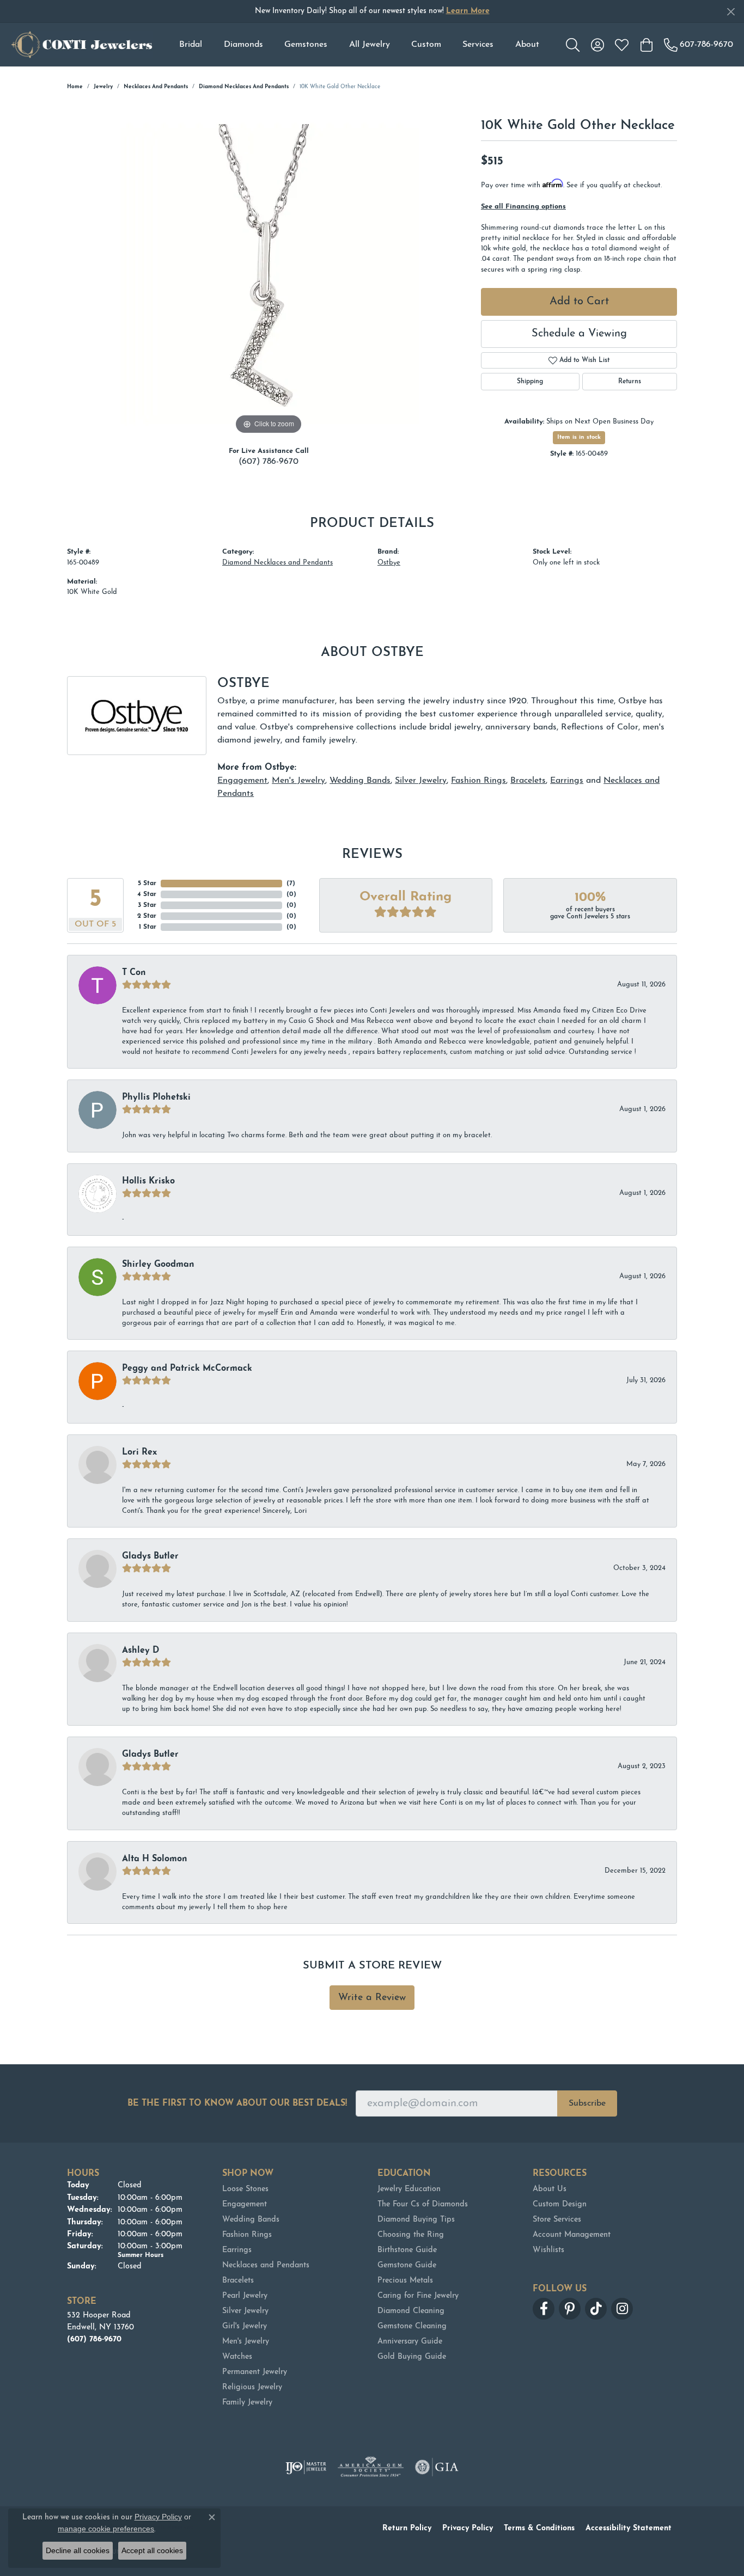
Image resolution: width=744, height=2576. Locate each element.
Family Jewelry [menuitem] (247, 2403)
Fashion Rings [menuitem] (247, 2235)
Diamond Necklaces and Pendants (244, 87)
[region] (269, 274)
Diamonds (243, 45)
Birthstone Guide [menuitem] (407, 2250)
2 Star (147, 916)
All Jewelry (370, 45)
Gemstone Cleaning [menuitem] (412, 2326)
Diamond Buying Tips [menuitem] (416, 2220)
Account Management (572, 2235)
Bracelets (528, 781)
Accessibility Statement (629, 2528)
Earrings (567, 781)
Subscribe (587, 2103)
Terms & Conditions (539, 2528)
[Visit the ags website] (371, 2467)
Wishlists (548, 2250)
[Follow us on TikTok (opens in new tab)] (596, 2309)
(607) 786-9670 (269, 462)
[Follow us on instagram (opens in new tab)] (622, 2309)
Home (75, 87)
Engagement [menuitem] (245, 2204)
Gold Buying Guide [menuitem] (412, 2357)
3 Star (147, 905)
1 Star (148, 927)
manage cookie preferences (106, 2529)
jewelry (103, 87)
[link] (699, 45)
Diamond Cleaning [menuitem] (411, 2311)
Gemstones (306, 45)
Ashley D (141, 1651)
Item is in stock (579, 437)
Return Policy (407, 2528)
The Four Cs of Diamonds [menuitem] (423, 2204)
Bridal (191, 45)
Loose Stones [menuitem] (245, 2189)
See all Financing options (523, 207)
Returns (630, 382)
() (291, 884)
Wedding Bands (360, 781)
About (527, 45)
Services (478, 45)
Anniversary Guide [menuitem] (410, 2342)
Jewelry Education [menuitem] (409, 2189)
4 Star (147, 894)
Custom (426, 45)
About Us (550, 2189)
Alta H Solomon (155, 1859)
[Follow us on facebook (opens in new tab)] (544, 2309)
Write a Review (372, 1998)
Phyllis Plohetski (156, 1097)
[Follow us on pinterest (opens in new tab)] (570, 2309)
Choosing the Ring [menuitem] (411, 2235)
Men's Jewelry (298, 781)
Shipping (530, 382)
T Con (134, 973)
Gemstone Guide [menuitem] (407, 2265)
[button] (573, 45)
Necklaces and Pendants (156, 87)
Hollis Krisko (148, 1181)
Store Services (557, 2220)
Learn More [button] (468, 11)
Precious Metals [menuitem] (405, 2281)
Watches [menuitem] (237, 2357)
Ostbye (389, 563)
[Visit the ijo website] (306, 2467)
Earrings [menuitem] (237, 2250)
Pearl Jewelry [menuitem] (245, 2296)
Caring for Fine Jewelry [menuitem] (418, 2296)
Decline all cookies (78, 2550)
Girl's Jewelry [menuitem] (245, 2326)
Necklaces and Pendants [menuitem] (266, 2265)
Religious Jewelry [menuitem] (252, 2387)
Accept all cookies (152, 2550)
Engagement (242, 781)
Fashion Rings (478, 781)
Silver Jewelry (421, 781)
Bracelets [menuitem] (238, 2281)
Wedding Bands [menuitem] (251, 2220)
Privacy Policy (468, 2528)
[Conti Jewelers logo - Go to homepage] (82, 45)
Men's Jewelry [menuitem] (246, 2342)
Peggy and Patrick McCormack (187, 1369)
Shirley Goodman (158, 1265)
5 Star (147, 884)
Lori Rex (139, 1452)
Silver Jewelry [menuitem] (245, 2311)
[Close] (731, 12)
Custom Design (560, 2204)
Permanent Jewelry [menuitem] (255, 2372)
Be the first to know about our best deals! (237, 2103)
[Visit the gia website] (437, 2467)
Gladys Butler (150, 1556)
